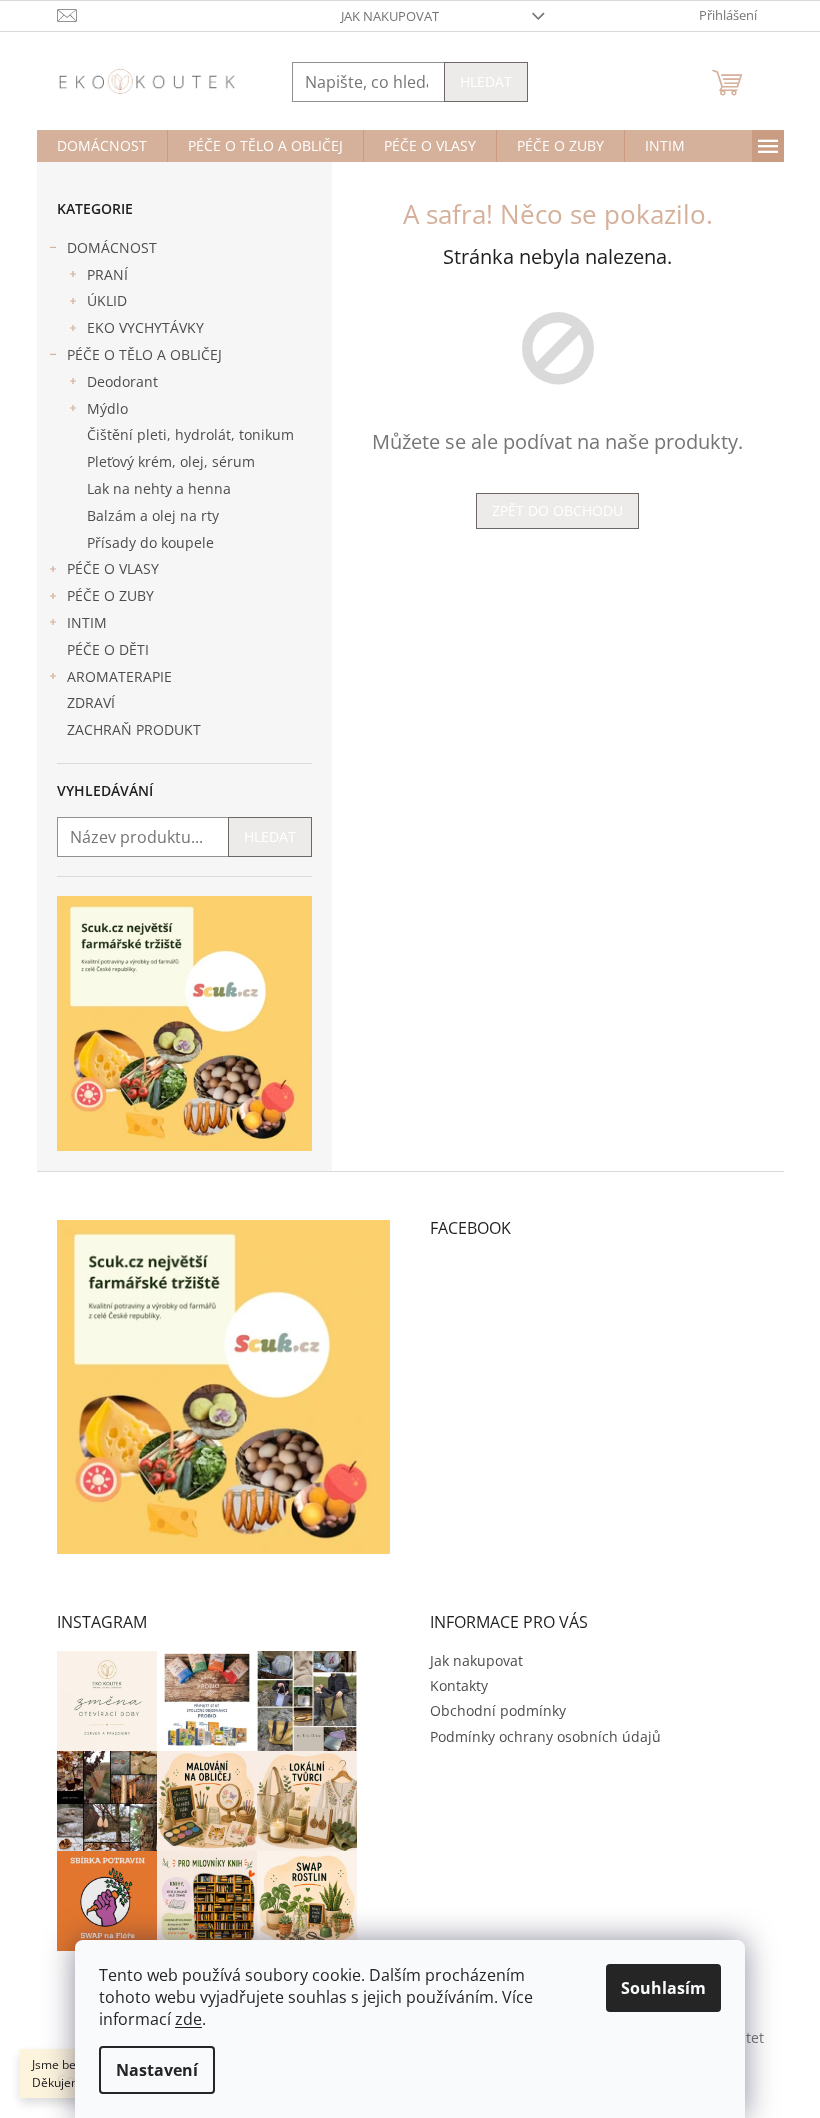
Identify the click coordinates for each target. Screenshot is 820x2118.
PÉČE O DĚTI (108, 649)
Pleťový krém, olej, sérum (171, 461)
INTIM (87, 622)
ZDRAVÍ (91, 702)
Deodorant (122, 381)
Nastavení (157, 2070)
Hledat (486, 81)
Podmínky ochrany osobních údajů (545, 1736)
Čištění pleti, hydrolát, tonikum (190, 434)
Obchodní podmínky (498, 1710)
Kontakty (459, 1685)
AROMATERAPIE (119, 676)
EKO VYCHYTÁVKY (145, 327)
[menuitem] (102, 146)
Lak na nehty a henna (159, 488)
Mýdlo (107, 408)
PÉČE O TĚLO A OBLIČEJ (144, 354)
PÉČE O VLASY (113, 568)
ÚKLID (107, 300)
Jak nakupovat (390, 16)
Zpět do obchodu (557, 510)
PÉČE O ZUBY (110, 595)
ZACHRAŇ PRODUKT (134, 729)
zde (188, 2019)
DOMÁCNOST (112, 247)
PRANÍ (107, 274)
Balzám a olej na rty (153, 515)
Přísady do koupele (150, 542)
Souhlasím (663, 1988)
